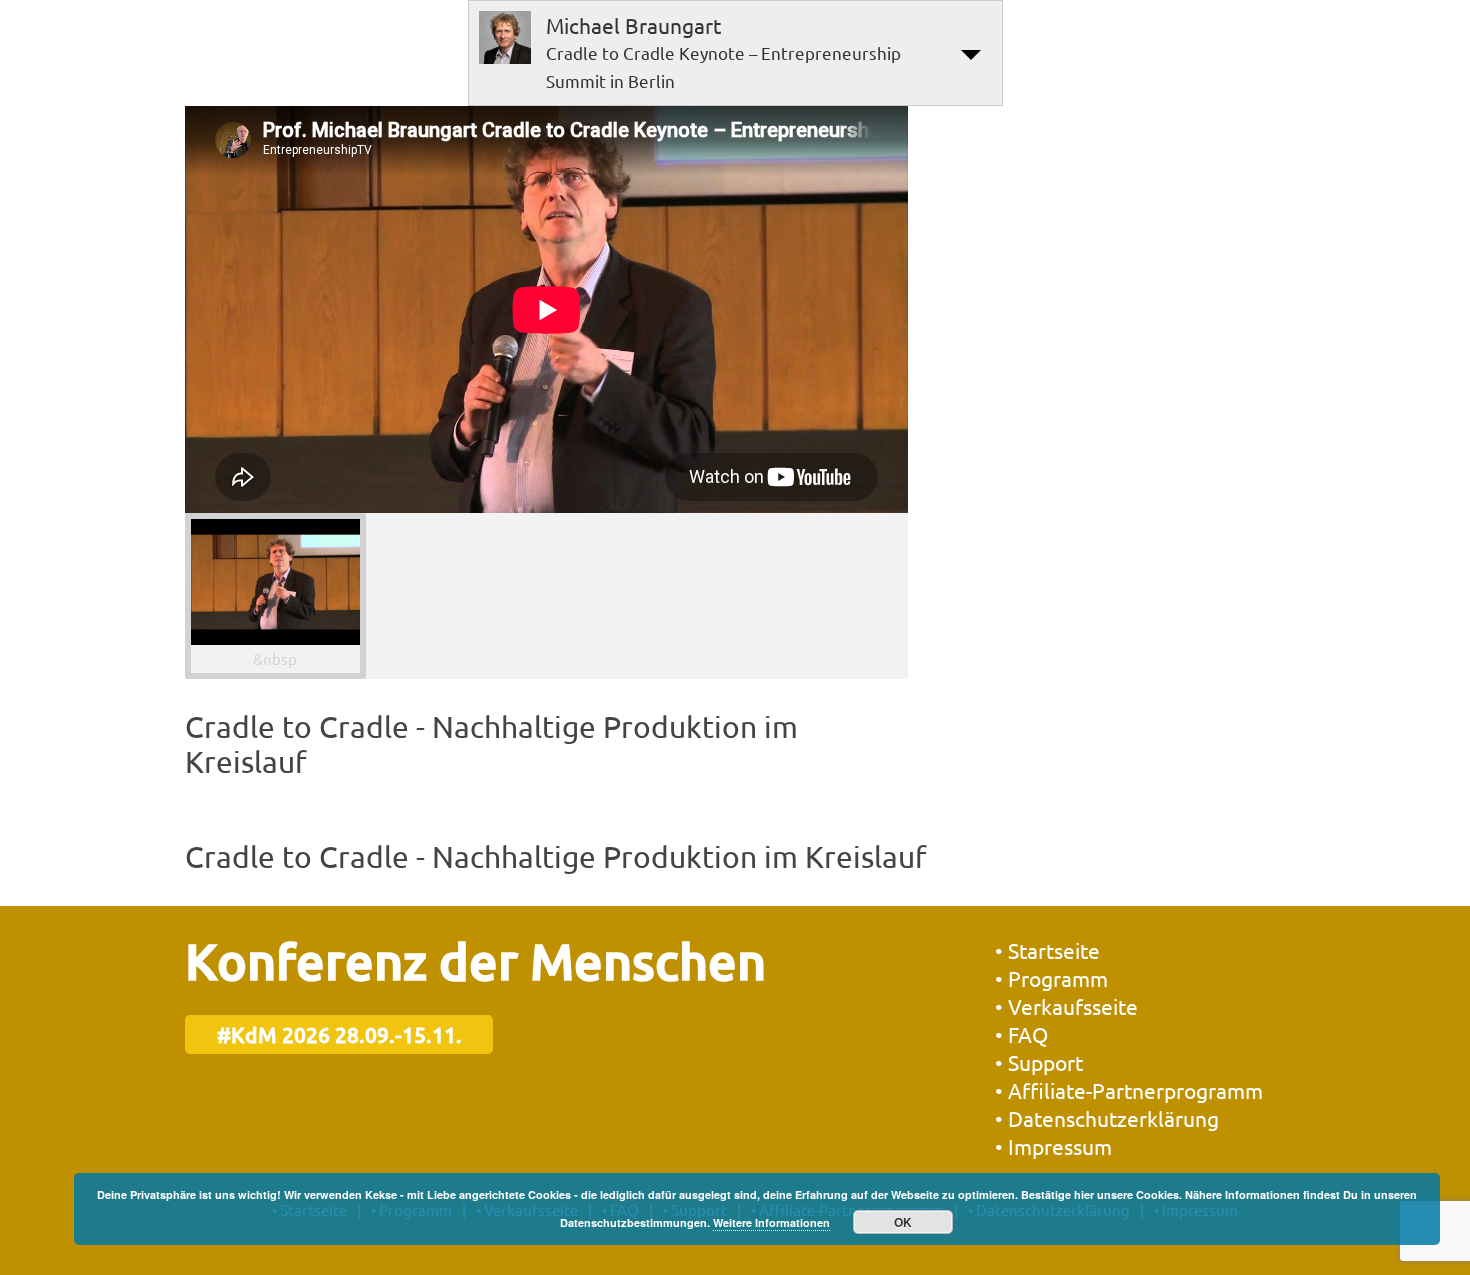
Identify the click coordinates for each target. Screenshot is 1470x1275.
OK (903, 1222)
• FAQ (1021, 1034)
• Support (1039, 1062)
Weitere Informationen (771, 1222)
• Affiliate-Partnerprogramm (1129, 1090)
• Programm (1051, 978)
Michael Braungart (633, 25)
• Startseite (1047, 950)
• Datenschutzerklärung (1107, 1118)
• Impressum (1053, 1146)
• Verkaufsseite (1066, 1006)
